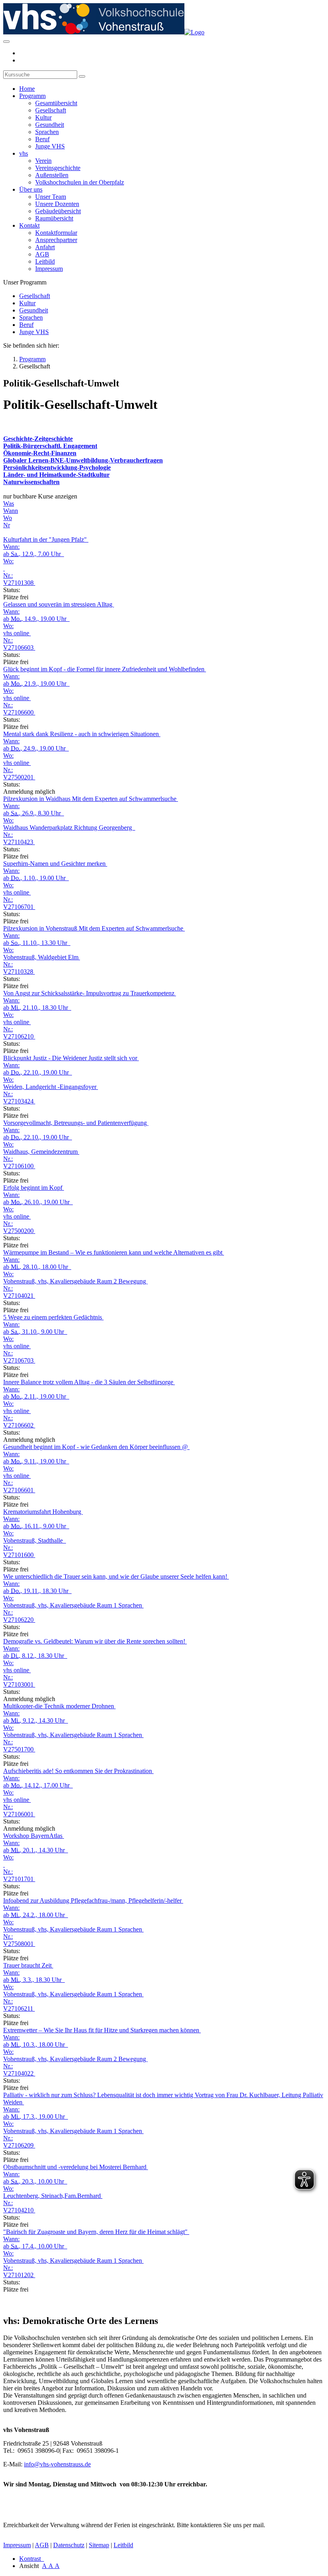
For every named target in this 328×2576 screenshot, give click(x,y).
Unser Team (51, 197)
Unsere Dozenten (57, 204)
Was (9, 503)
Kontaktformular (56, 233)
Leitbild (45, 261)
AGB (42, 254)
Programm (32, 96)
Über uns (31, 189)
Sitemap (99, 2545)
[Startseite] (104, 32)
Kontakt (29, 225)
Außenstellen (52, 175)
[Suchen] (82, 76)
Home (27, 89)
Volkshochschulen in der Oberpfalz (80, 182)
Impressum (49, 269)
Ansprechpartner (56, 240)
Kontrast (32, 2559)
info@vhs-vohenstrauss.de (57, 2464)
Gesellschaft (51, 110)
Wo (8, 518)
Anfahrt (45, 247)
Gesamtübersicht (56, 103)
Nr (7, 525)
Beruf (42, 139)
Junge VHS (50, 146)
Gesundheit (50, 125)
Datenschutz (69, 2545)
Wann (11, 511)
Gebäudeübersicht (58, 211)
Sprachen (47, 132)
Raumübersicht (54, 218)
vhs (24, 153)
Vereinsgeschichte (58, 168)
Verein (43, 161)
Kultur (43, 117)
